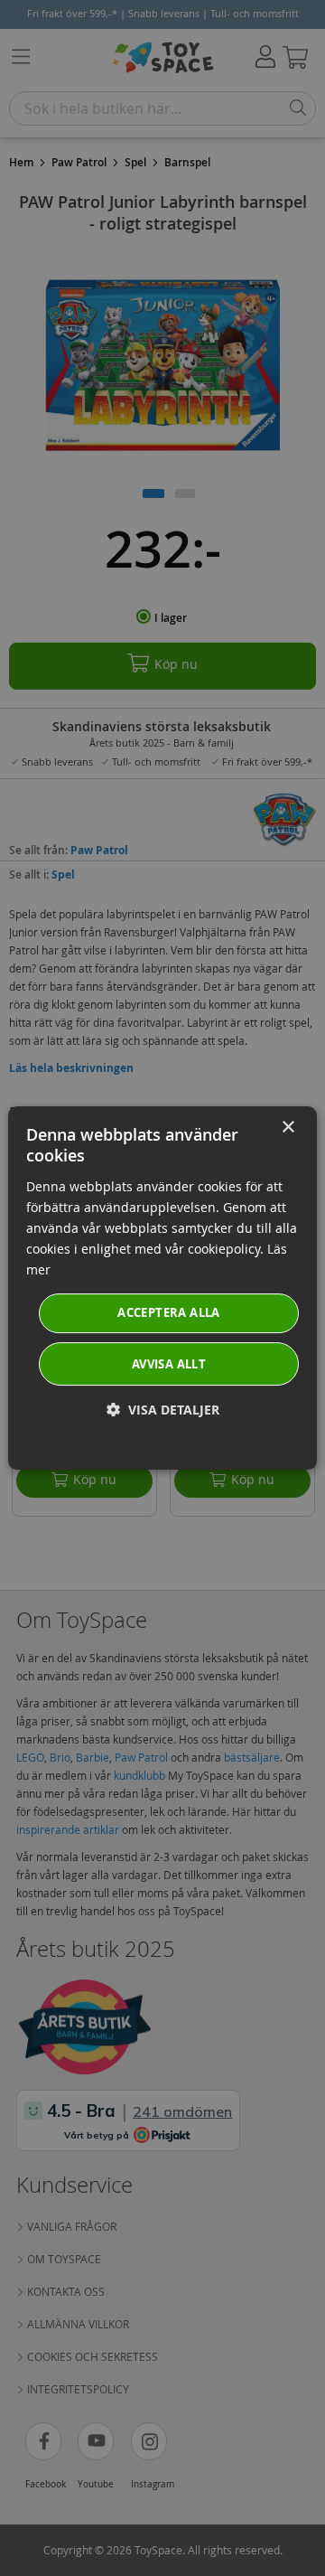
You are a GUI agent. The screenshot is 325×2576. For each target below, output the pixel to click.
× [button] (288, 1128)
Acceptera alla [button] (169, 1312)
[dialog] (162, 1288)
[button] (163, 1410)
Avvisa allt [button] (169, 1364)
